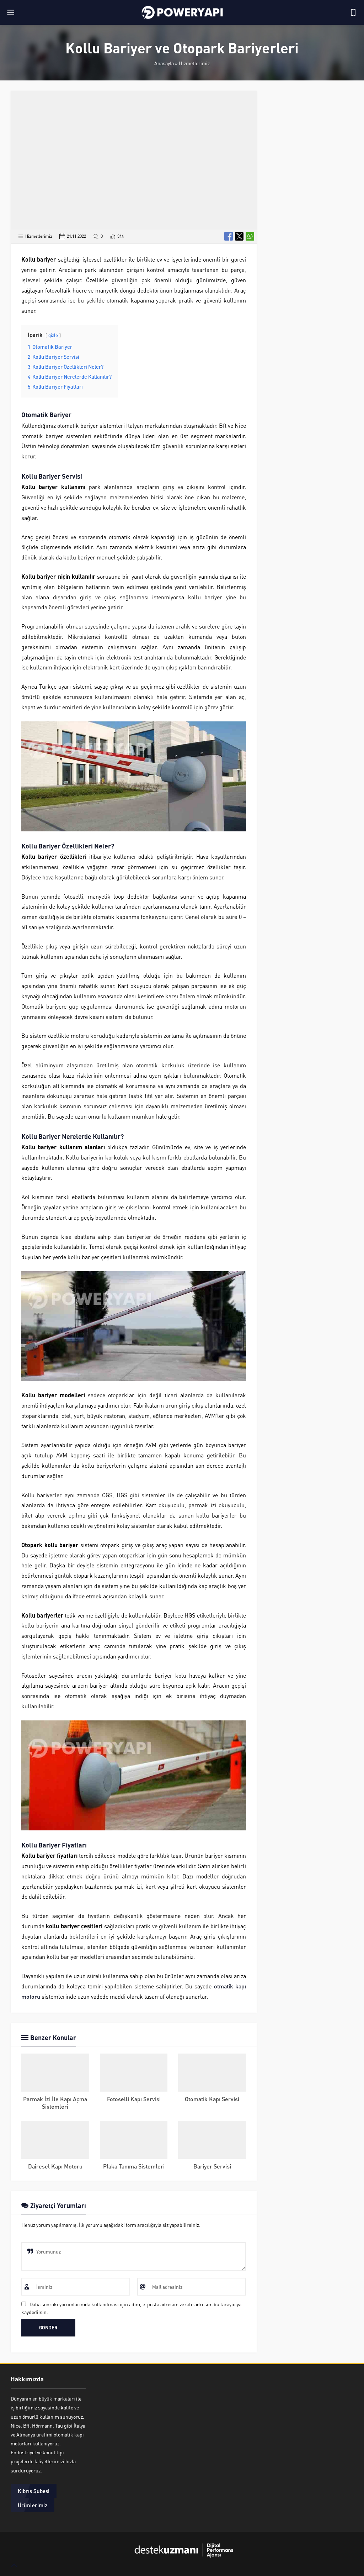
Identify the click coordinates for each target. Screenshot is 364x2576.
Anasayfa (164, 63)
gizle (53, 335)
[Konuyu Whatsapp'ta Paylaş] (250, 236)
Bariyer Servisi (212, 2166)
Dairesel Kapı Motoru (55, 2166)
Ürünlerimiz (33, 2505)
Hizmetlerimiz (194, 63)
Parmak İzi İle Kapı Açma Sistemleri (55, 2103)
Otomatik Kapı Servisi (212, 2099)
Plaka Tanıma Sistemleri (134, 2166)
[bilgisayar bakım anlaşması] (182, 2562)
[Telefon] (353, 12)
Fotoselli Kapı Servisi (134, 2099)
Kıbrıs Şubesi (34, 2491)
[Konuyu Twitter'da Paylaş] (239, 236)
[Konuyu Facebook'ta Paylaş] (229, 236)
